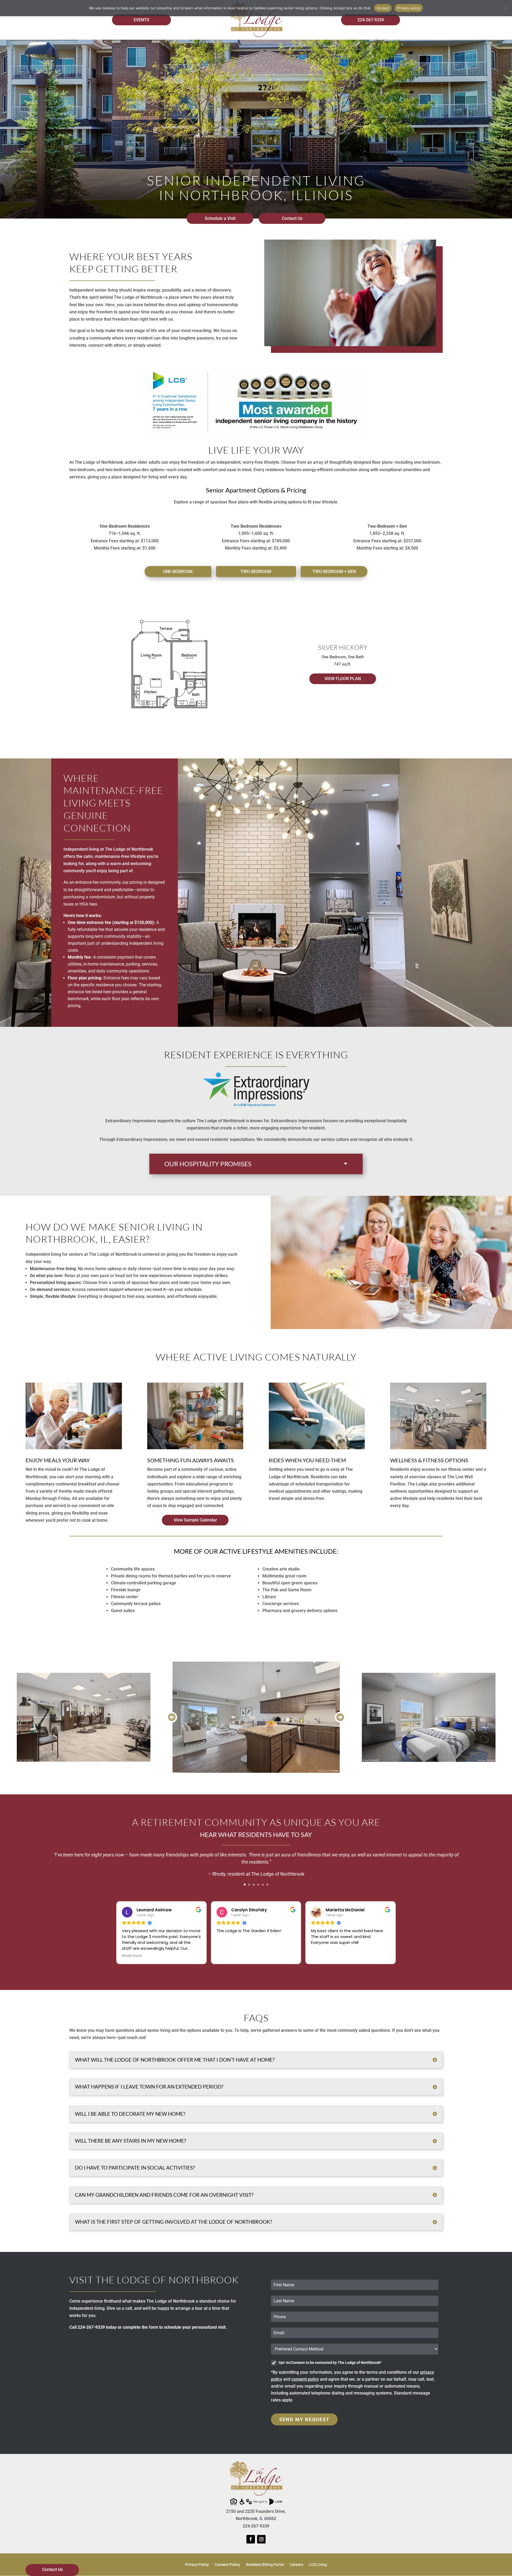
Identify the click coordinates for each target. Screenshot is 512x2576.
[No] (505, 8)
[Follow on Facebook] (251, 2539)
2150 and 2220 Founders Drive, (256, 2511)
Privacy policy (409, 8)
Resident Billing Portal (265, 2565)
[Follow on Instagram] (261, 2539)
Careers (297, 2565)
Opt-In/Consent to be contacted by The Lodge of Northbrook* (330, 2363)
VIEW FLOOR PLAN (343, 679)
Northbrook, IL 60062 (256, 2519)
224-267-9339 (371, 20)
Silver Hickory (343, 647)
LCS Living (318, 2565)
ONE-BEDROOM (178, 572)
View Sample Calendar (195, 1520)
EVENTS (141, 20)
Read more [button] (132, 1956)
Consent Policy (227, 2565)
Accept (383, 8)
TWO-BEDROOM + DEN (334, 572)
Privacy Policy (197, 2565)
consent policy (305, 2379)
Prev (172, 1717)
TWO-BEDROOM (256, 572)
